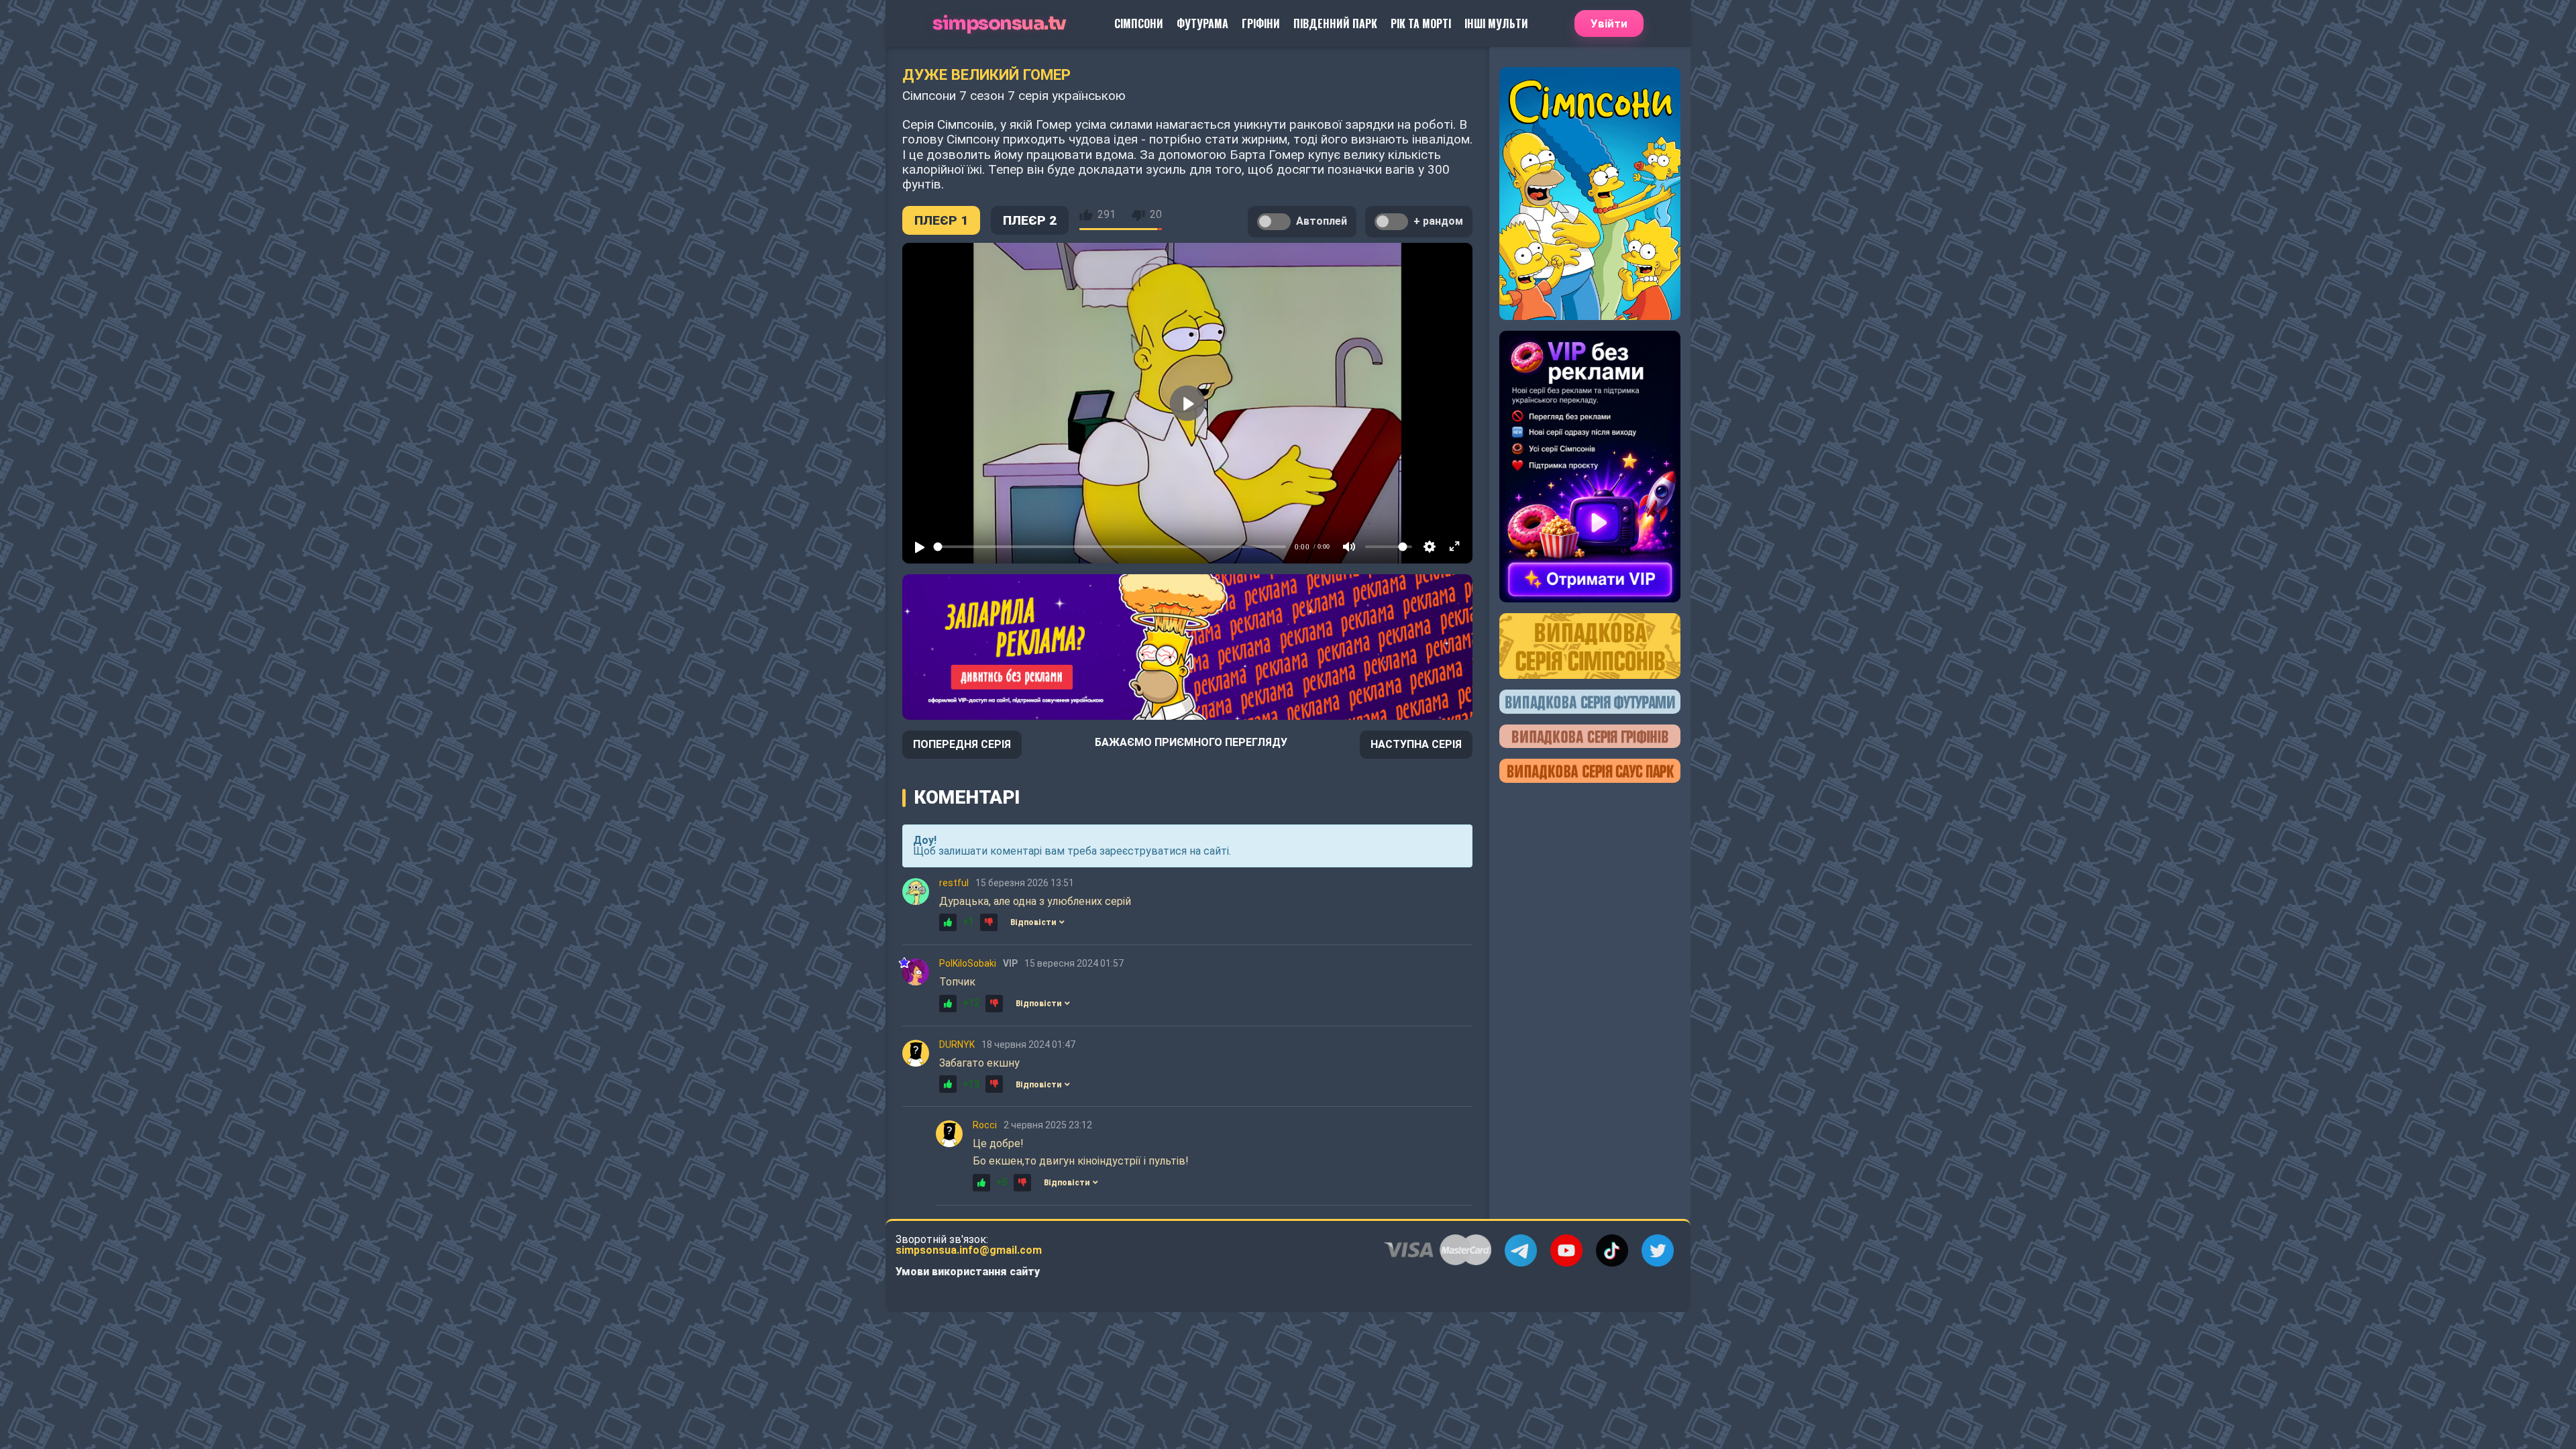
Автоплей (1322, 221)
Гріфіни (1261, 23)
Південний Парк (1335, 23)
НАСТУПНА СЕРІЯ (1416, 744)
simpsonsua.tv (999, 24)
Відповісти (1033, 922)
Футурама (1202, 23)
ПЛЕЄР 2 (1030, 220)
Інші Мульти (1496, 23)
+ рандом (1438, 221)
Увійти (1609, 23)
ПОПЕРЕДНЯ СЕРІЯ (962, 744)
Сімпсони (1139, 23)
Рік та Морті (1421, 23)
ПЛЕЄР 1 (941, 220)
